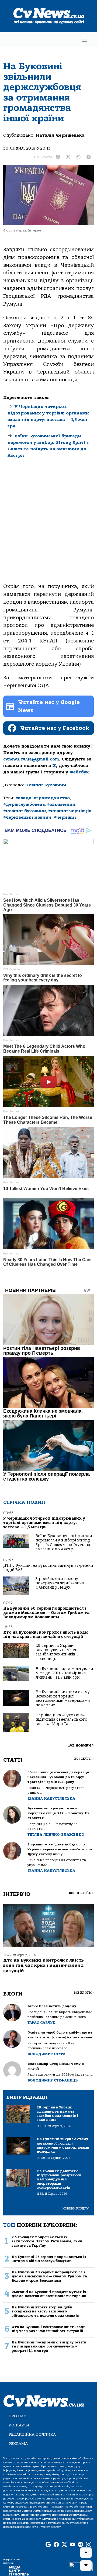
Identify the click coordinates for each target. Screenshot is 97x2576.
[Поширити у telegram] (89, 157)
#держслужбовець (24, 804)
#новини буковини (25, 811)
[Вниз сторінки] (86, 2565)
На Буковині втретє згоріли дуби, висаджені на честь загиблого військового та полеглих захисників (45, 2311)
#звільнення (61, 804)
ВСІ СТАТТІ (84, 1759)
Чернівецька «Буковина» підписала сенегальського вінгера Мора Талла (61, 1720)
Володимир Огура (46, 2054)
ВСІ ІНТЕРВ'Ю (81, 1893)
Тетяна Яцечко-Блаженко (56, 1835)
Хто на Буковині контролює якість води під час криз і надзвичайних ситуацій (46, 1635)
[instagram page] (89, 2545)
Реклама (18, 2444)
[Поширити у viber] (78, 157)
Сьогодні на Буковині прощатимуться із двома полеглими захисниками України (49, 2294)
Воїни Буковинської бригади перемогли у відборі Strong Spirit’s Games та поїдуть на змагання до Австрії (64, 1543)
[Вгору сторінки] (86, 2553)
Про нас (17, 2416)
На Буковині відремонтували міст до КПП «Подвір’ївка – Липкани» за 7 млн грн (64, 1673)
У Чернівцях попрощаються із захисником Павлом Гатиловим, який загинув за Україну (47, 2241)
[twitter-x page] (64, 2545)
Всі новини (81, 1745)
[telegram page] (81, 2545)
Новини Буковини (46, 785)
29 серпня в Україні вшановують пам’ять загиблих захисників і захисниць (57, 1652)
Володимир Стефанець (53, 2080)
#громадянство (52, 798)
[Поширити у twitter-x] (68, 157)
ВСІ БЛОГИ (84, 1993)
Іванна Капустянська (51, 1798)
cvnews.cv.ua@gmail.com (31, 759)
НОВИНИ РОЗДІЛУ (77, 2209)
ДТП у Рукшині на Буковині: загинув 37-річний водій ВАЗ (48, 1568)
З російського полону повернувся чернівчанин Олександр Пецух (60, 1583)
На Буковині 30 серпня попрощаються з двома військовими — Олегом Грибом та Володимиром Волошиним (46, 1613)
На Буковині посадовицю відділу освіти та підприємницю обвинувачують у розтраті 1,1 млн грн (49, 2346)
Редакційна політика (32, 2434)
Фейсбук (79, 772)
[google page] (48, 2545)
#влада (23, 798)
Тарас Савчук (41, 2023)
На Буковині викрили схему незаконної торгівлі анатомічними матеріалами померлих (63, 1699)
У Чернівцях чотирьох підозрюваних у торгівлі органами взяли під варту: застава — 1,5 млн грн (44, 1523)
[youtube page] (72, 2545)
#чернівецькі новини (27, 817)
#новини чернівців (70, 811)
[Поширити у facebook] (58, 157)
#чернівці (65, 817)
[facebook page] (56, 2545)
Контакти (19, 2425)
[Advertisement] (48, 528)
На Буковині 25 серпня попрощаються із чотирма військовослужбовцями (49, 2259)
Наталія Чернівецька (60, 135)
